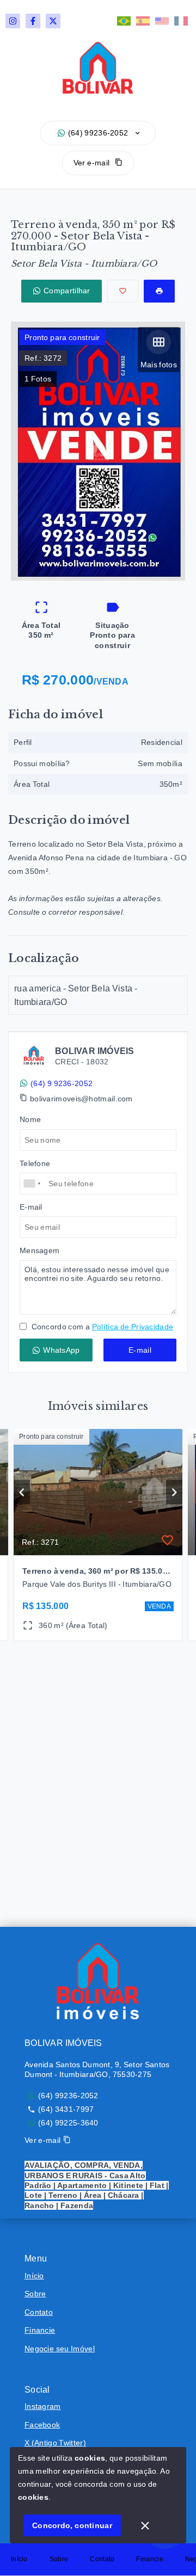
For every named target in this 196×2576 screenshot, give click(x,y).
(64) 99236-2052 (98, 133)
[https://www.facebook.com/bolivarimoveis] (33, 21)
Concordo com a (101, 1327)
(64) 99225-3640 (68, 2123)
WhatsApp (61, 1350)
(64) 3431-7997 (66, 2109)
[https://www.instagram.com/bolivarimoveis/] (13, 21)
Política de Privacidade (133, 1327)
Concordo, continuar (72, 2525)
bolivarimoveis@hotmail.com (81, 1099)
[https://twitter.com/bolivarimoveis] (53, 21)
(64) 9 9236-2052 (62, 1083)
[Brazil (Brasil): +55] (33, 1184)
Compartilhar (67, 291)
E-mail (140, 1350)
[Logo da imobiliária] (98, 1981)
